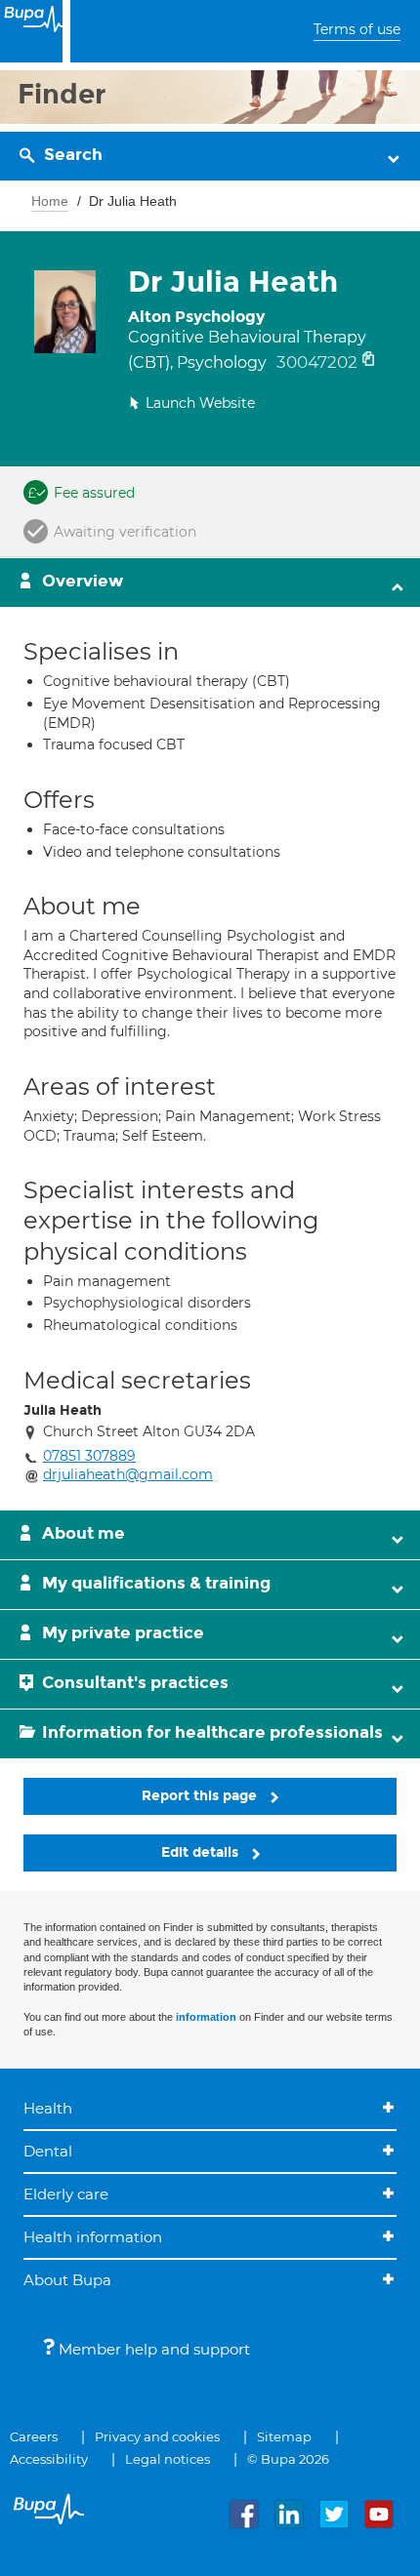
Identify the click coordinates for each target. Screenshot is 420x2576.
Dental (48, 2151)
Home (50, 201)
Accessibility (49, 2459)
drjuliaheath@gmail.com (128, 1474)
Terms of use (357, 29)
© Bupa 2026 (288, 2459)
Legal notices (168, 2459)
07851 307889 (89, 1456)
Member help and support (152, 2349)
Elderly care (66, 2194)
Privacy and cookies (157, 2436)
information (206, 2017)
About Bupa (67, 2280)
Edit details (202, 1852)
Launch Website (200, 403)
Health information (93, 2237)
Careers (34, 2436)
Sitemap (284, 2436)
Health (48, 2108)
